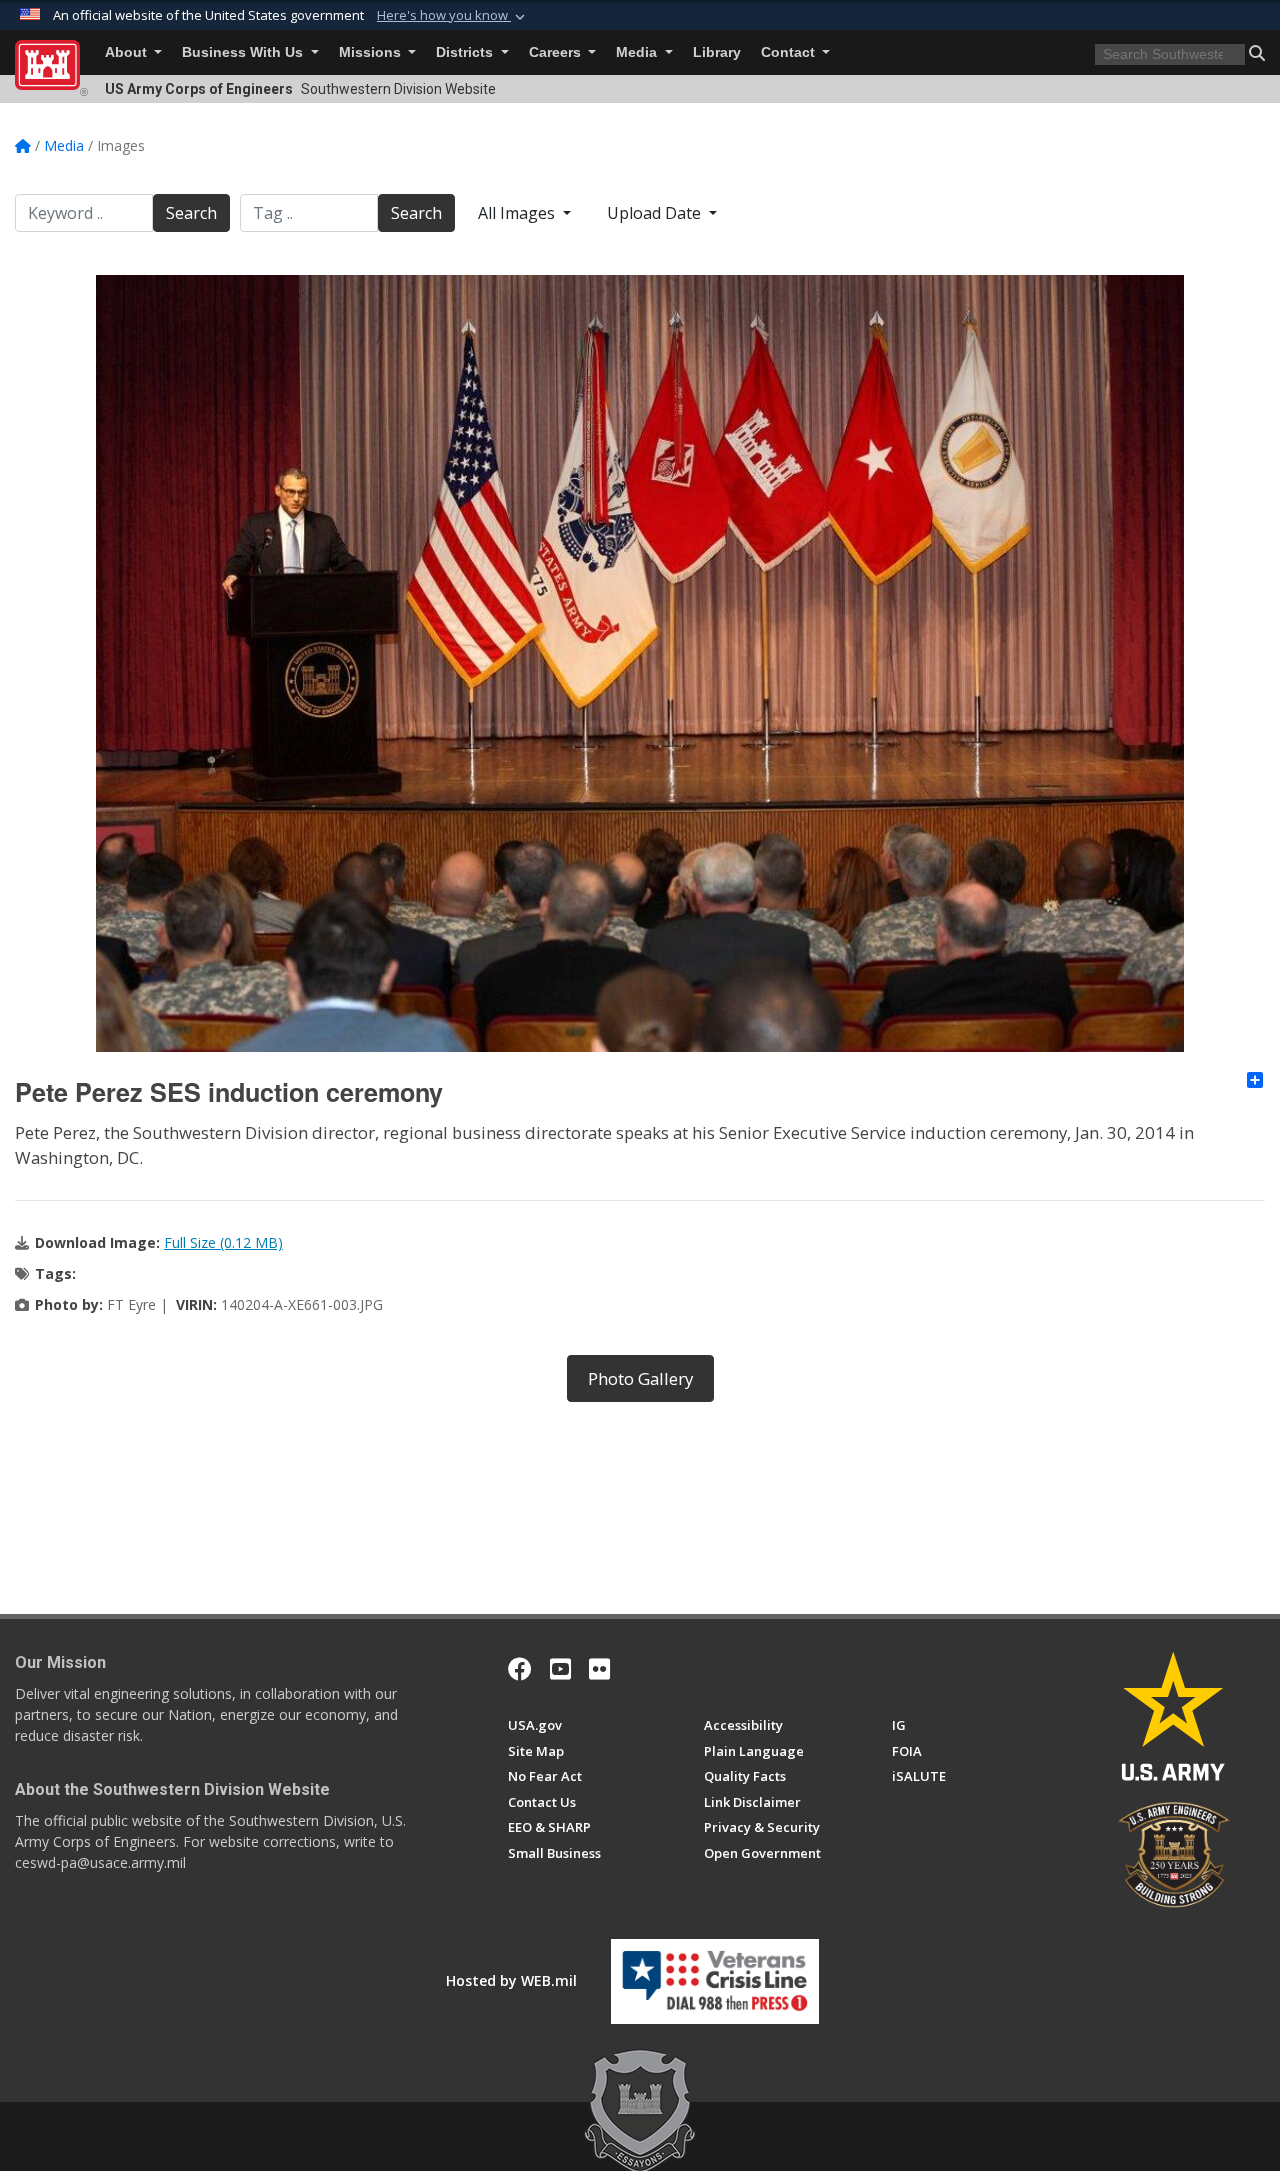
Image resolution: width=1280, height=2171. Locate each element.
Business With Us (244, 52)
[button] (453, 16)
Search (191, 213)
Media (638, 52)
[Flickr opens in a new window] (599, 1669)
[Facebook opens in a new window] (520, 1669)
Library (717, 52)
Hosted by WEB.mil (511, 1980)
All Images (518, 213)
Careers (557, 52)
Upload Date (656, 213)
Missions (372, 52)
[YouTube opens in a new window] (560, 1669)
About (128, 52)
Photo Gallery (640, 1378)
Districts (466, 52)
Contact (790, 52)
